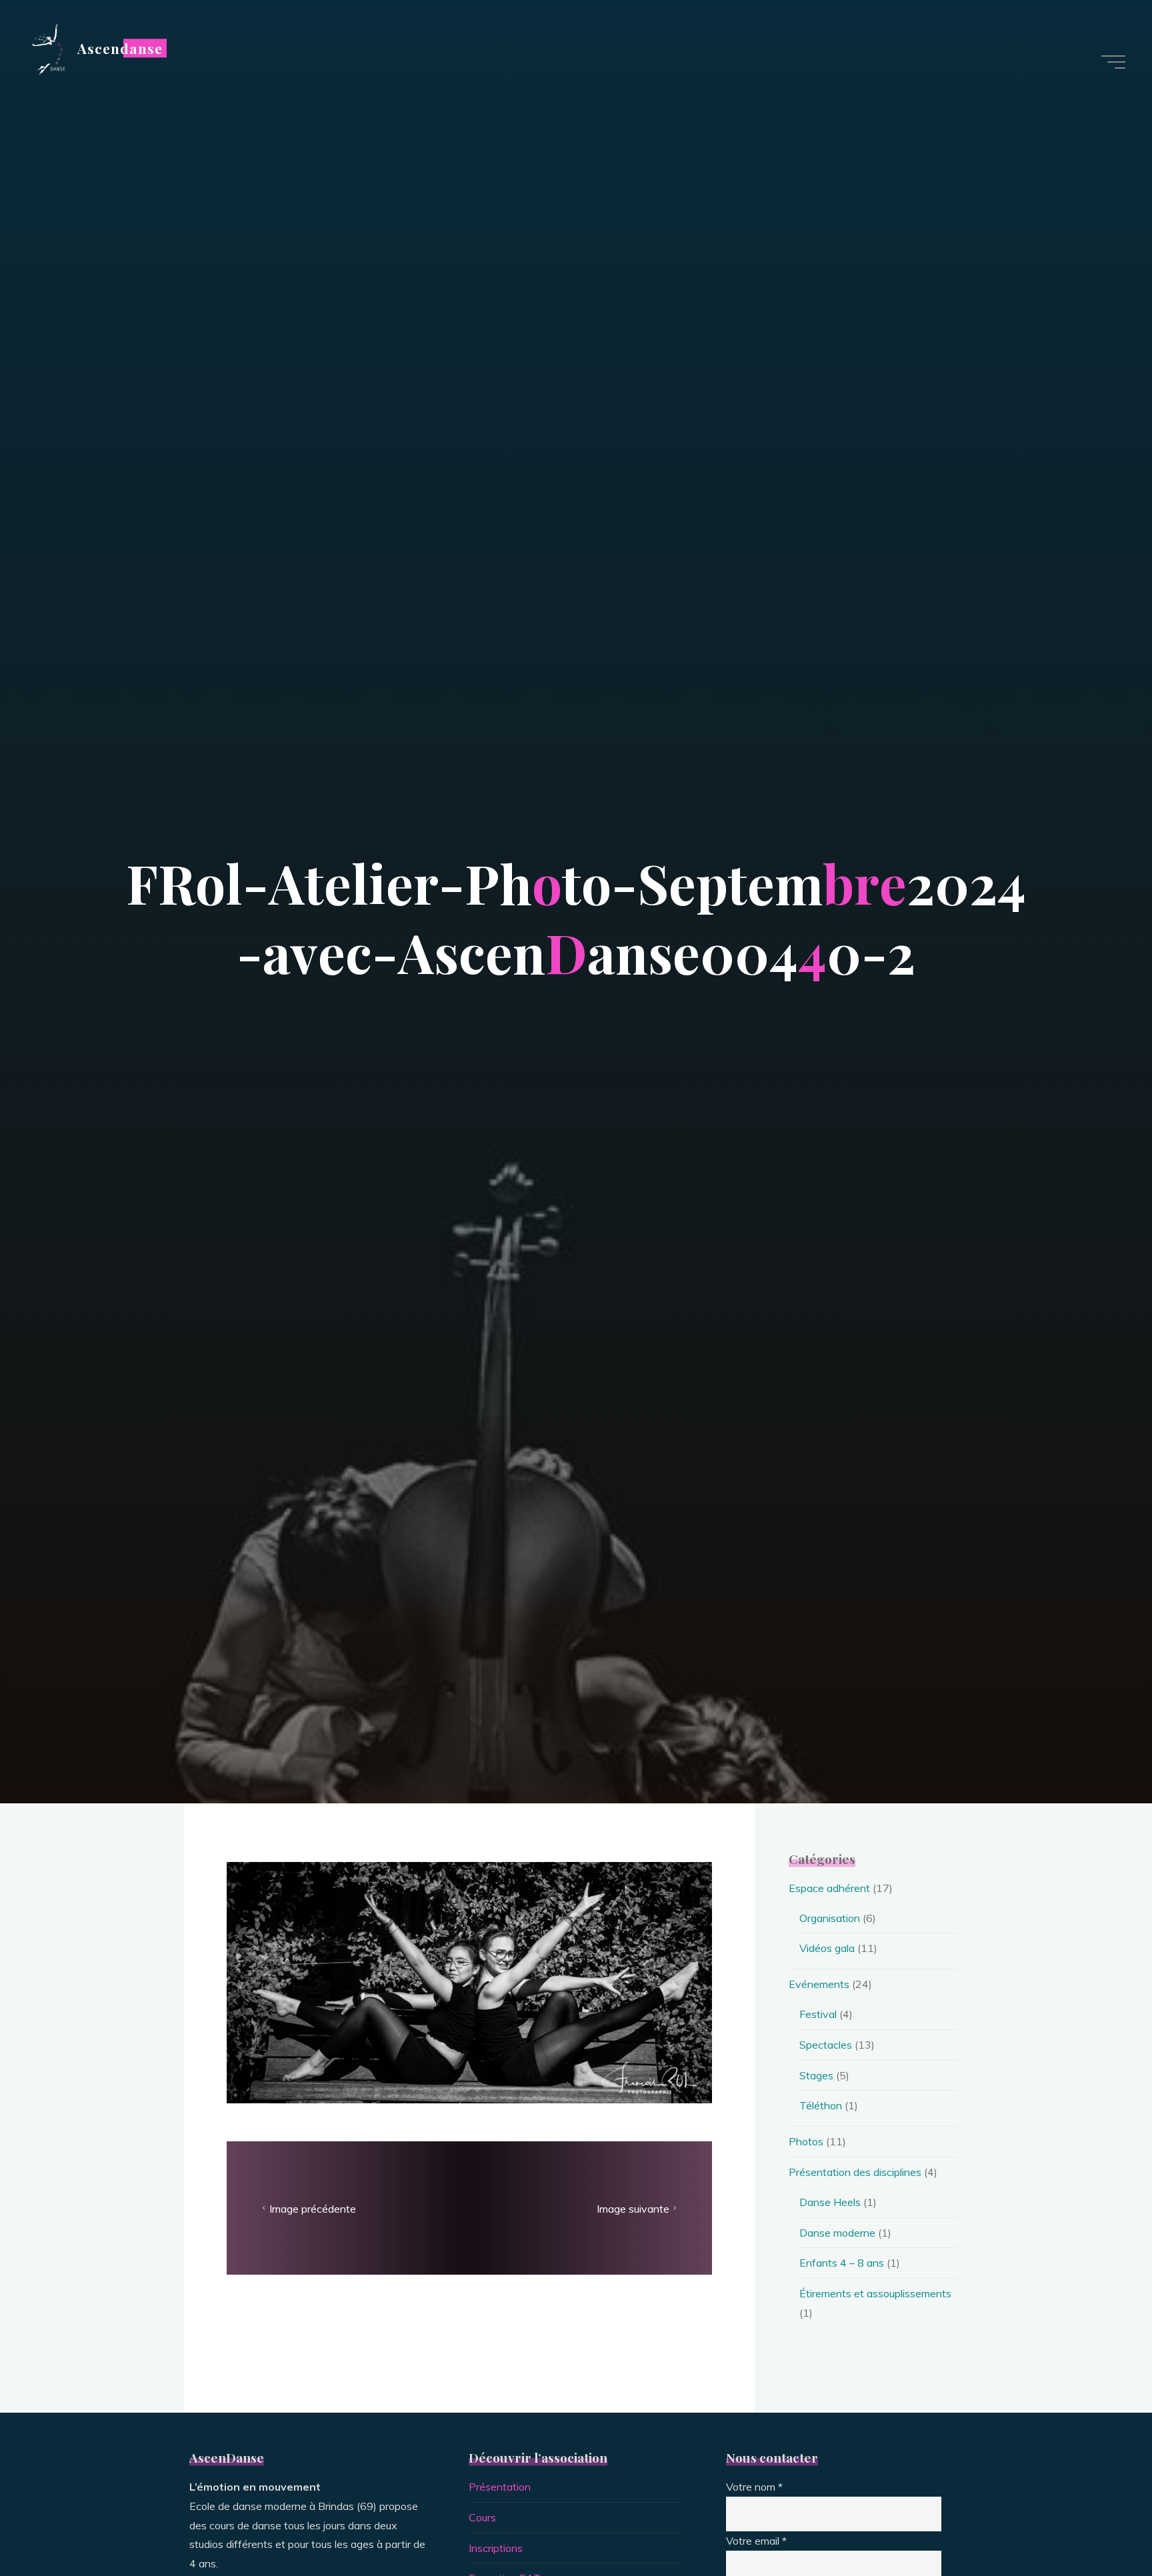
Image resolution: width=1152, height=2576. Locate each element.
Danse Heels (830, 2202)
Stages (816, 2075)
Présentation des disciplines (855, 2172)
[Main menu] (1113, 62)
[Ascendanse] (47, 48)
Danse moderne (837, 2233)
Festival (818, 2014)
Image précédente (313, 2208)
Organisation (830, 1918)
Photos (806, 2141)
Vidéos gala (827, 1948)
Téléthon (821, 2105)
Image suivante (633, 2208)
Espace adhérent (829, 1888)
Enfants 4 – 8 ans (842, 2263)
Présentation (500, 2487)
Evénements (819, 1984)
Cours (482, 2517)
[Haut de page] (1100, 2524)
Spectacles (826, 2045)
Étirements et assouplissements (875, 2293)
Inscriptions (496, 2548)
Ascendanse (120, 48)
